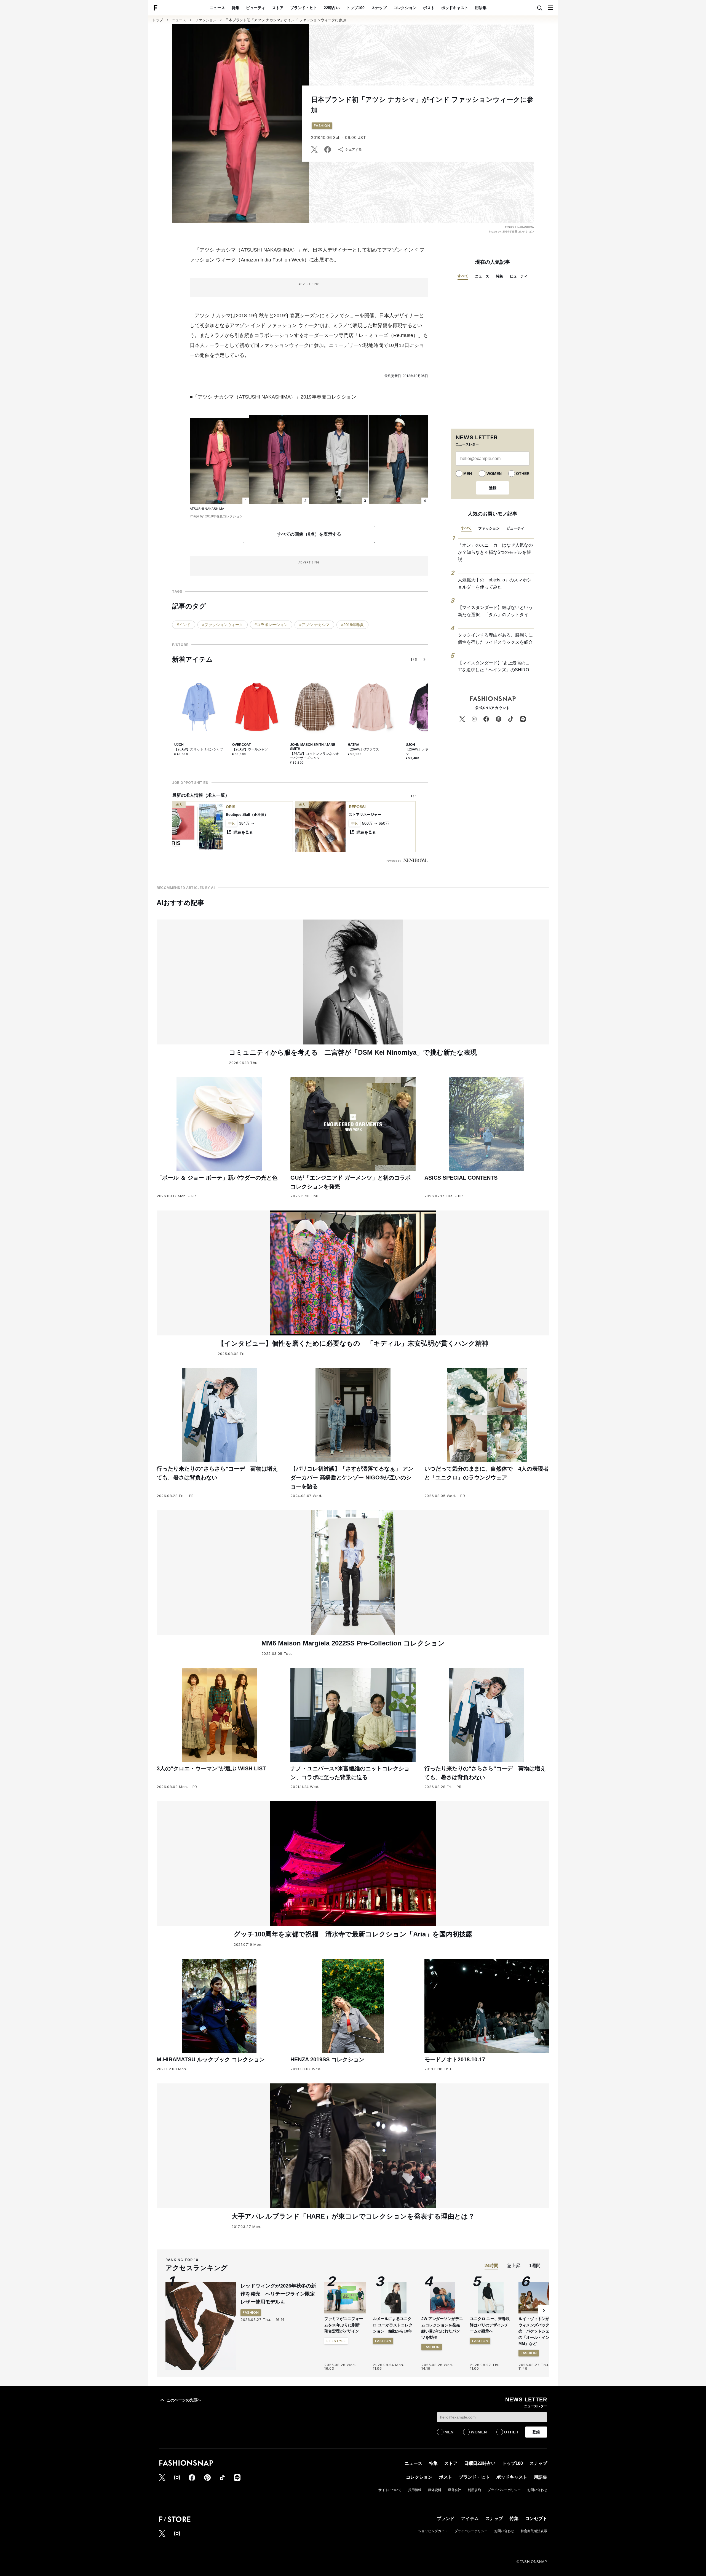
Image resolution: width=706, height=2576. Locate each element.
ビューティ (256, 8)
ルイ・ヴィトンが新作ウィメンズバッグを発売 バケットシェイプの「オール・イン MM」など (538, 2331)
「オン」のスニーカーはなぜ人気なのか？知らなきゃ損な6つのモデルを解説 (495, 552)
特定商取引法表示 (534, 2531)
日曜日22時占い (480, 2463)
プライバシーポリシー (504, 2490)
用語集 (481, 8)
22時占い (332, 8)
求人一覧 (216, 795)
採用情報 (415, 2490)
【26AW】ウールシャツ (250, 749)
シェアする (354, 149)
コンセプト (536, 2518)
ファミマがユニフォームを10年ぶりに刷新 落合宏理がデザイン (344, 2325)
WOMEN (494, 474)
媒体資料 (435, 2490)
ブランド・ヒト (304, 8)
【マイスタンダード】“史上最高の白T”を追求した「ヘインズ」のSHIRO (494, 666)
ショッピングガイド (433, 2531)
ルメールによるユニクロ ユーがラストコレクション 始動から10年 (393, 2325)
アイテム (470, 2518)
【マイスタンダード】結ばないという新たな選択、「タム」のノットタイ (495, 611)
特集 (236, 8)
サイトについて (390, 2490)
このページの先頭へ (184, 2400)
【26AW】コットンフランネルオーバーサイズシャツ (315, 756)
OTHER (523, 474)
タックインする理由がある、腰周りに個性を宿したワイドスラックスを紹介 (495, 639)
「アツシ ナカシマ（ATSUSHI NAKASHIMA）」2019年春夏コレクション (275, 397)
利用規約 (474, 2490)
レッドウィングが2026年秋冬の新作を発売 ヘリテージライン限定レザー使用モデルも (278, 2294)
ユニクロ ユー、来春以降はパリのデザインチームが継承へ (490, 2325)
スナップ (379, 8)
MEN (468, 474)
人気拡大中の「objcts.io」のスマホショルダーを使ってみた (495, 583)
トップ (158, 20)
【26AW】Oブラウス (363, 749)
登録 (493, 488)
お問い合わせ (537, 2490)
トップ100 (355, 8)
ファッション (206, 20)
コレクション (405, 8)
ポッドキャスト (455, 8)
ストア (278, 8)
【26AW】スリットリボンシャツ (199, 749)
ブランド (446, 2518)
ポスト (429, 8)
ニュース (217, 8)
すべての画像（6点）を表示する (309, 534)
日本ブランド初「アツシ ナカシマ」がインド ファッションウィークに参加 (286, 20)
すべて (463, 276)
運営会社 (454, 2490)
